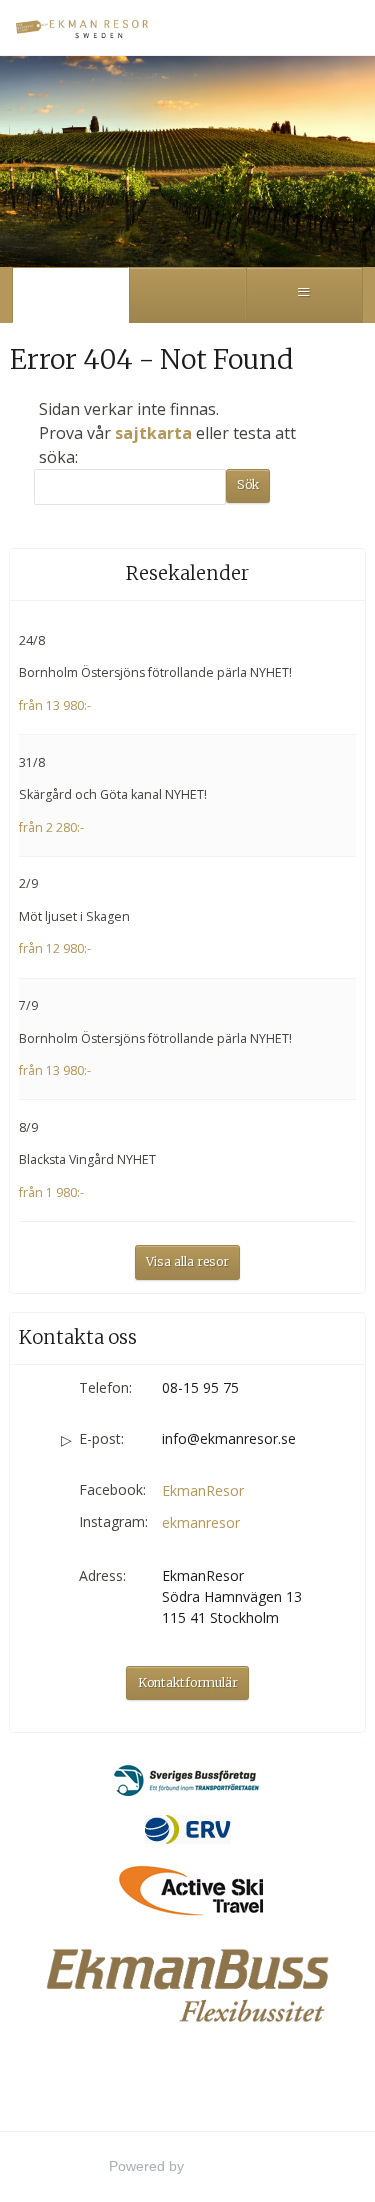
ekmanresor (201, 1522)
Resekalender (187, 573)
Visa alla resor (187, 1261)
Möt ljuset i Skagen (74, 916)
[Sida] (70, 295)
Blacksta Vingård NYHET (87, 1159)
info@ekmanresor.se (229, 1438)
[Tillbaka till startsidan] (85, 27)
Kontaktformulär (188, 1682)
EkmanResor (203, 1490)
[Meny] (304, 295)
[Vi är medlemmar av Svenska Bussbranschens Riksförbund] (187, 1780)
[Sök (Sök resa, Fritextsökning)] (187, 295)
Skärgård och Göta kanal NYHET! (113, 794)
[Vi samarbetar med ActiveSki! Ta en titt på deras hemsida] (187, 1891)
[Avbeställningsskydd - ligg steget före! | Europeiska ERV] (187, 1829)
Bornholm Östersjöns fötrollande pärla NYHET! (155, 672)
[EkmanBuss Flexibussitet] (187, 1985)
